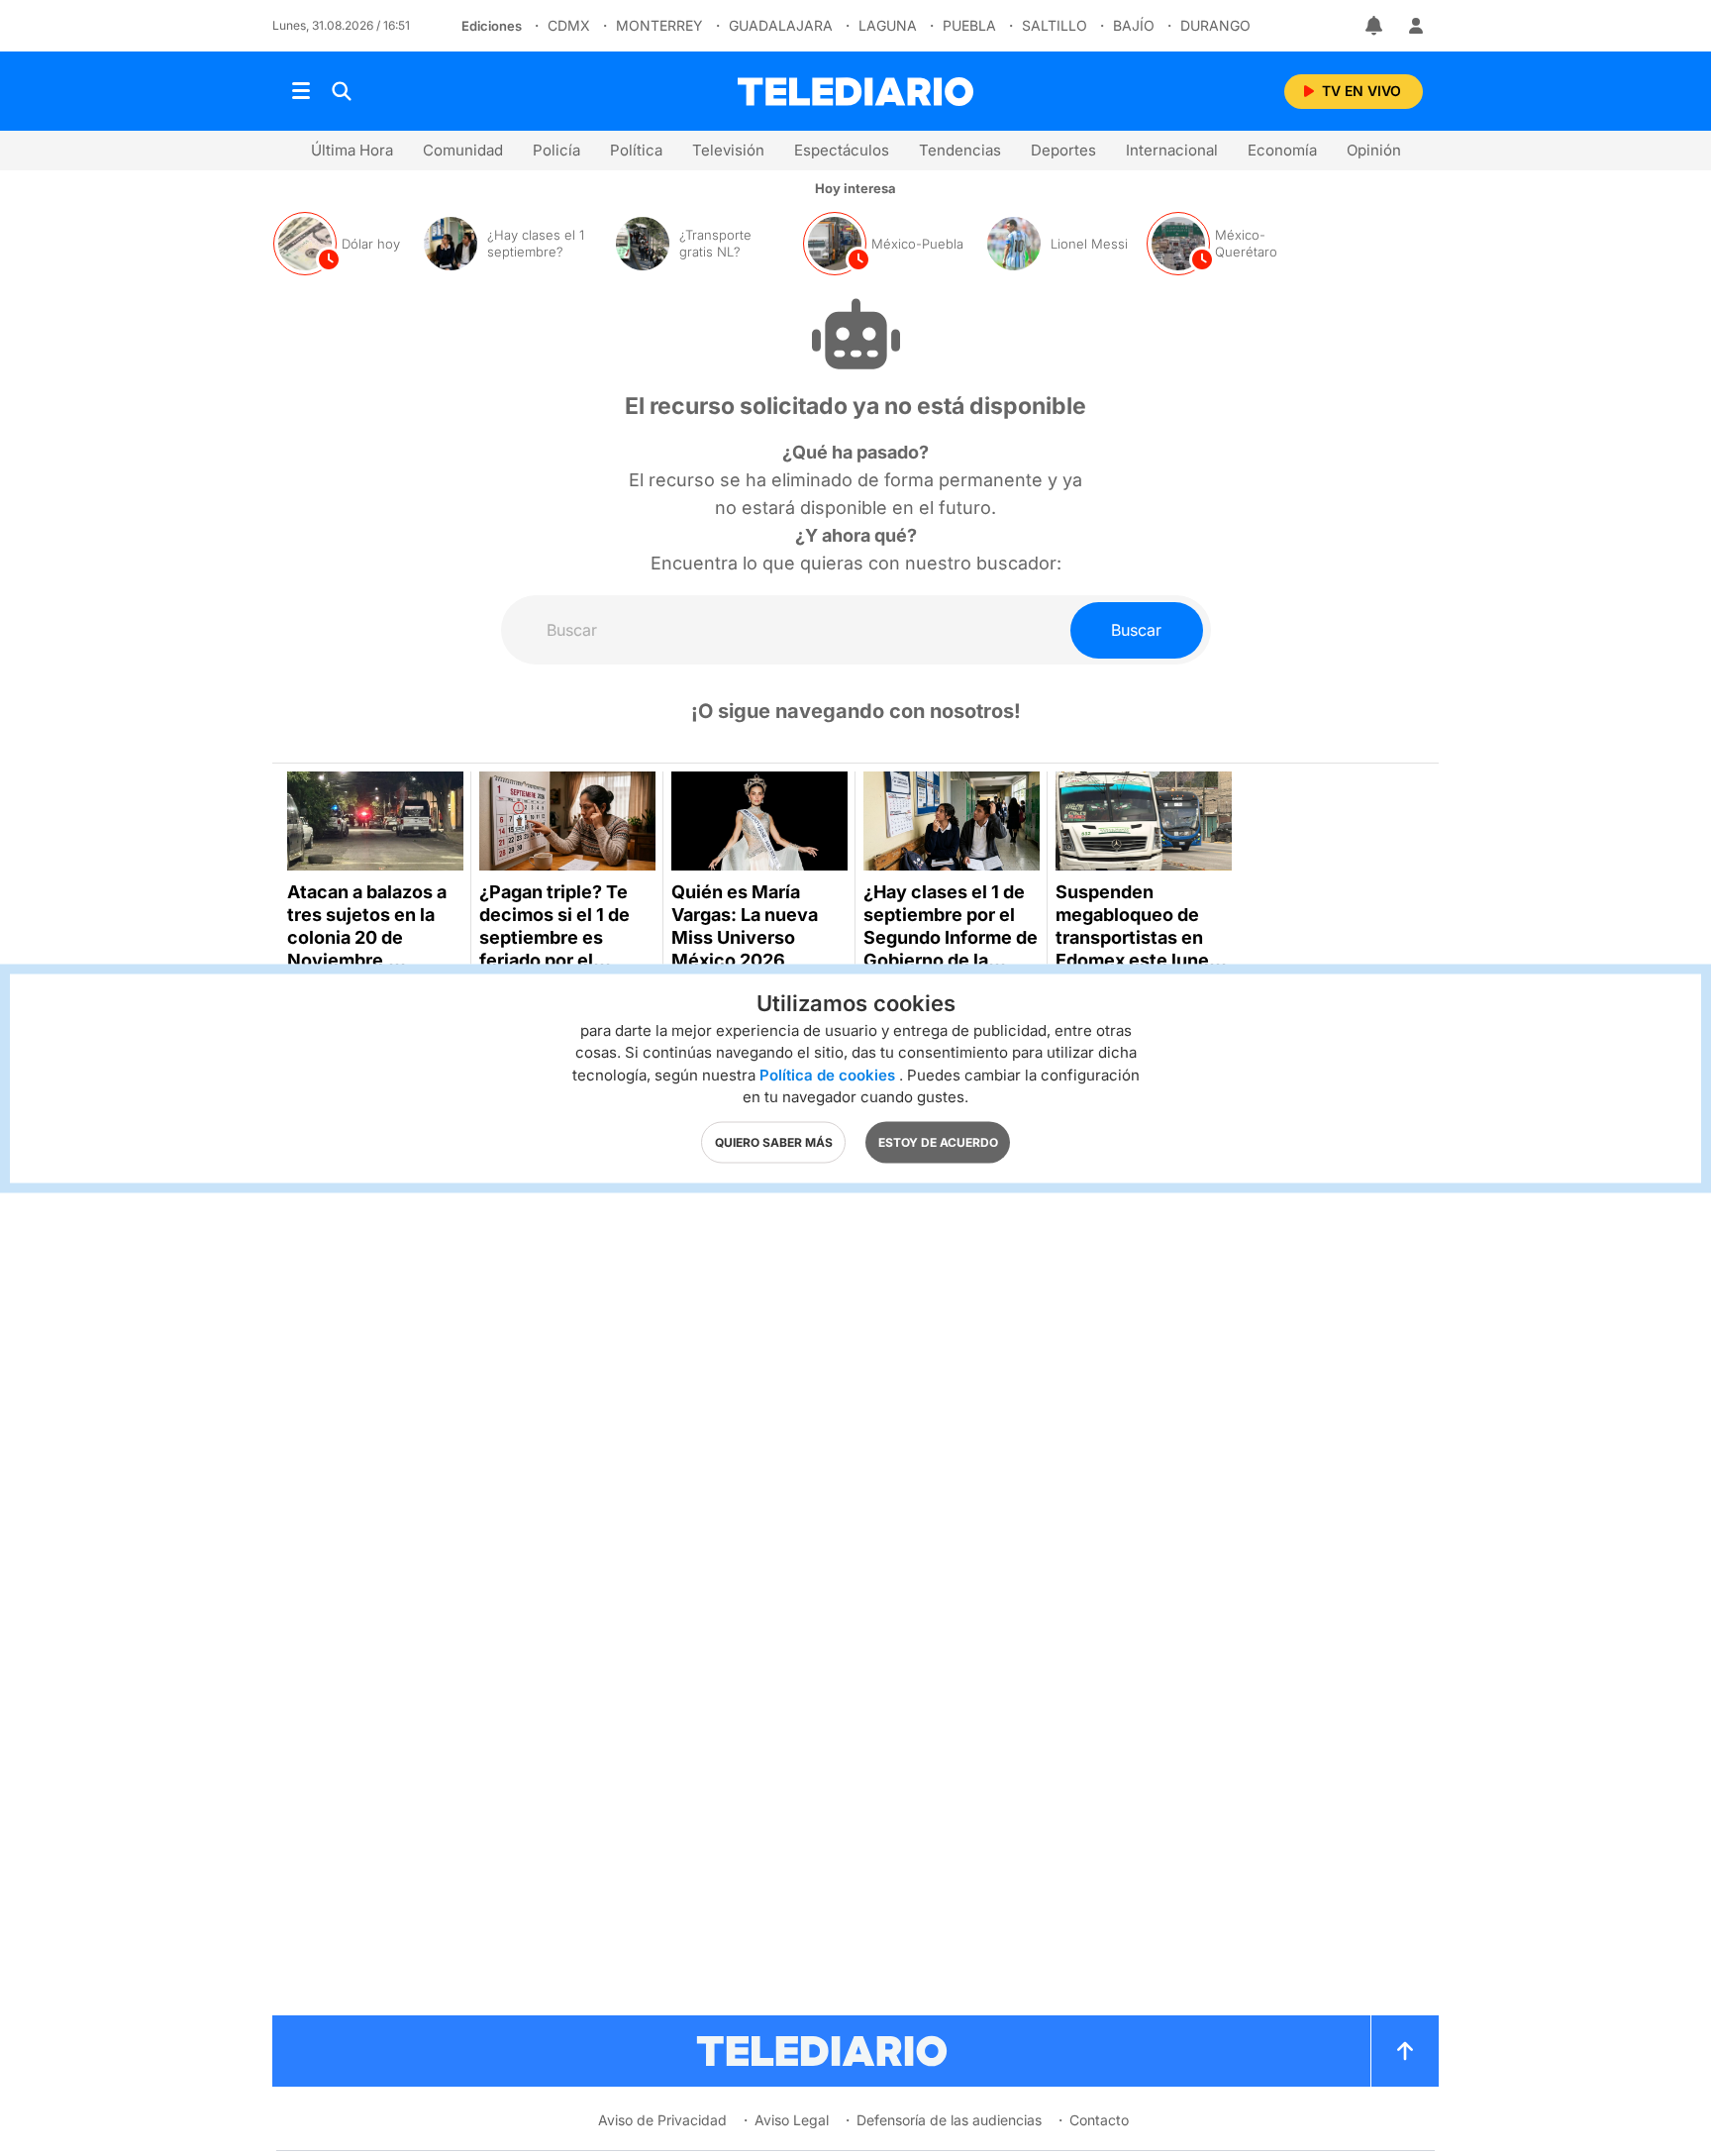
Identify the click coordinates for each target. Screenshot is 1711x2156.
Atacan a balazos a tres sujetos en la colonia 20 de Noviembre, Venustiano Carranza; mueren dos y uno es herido (371, 960)
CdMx (569, 25)
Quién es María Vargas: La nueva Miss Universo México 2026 (745, 926)
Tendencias (960, 150)
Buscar (1136, 630)
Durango (1215, 25)
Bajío (1134, 25)
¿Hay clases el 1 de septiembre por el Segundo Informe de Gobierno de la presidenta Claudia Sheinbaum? (951, 949)
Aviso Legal (792, 2120)
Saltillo (1055, 25)
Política (636, 150)
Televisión (728, 150)
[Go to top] (1405, 2051)
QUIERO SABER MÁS (774, 1141)
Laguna (888, 25)
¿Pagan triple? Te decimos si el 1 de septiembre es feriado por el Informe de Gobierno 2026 (554, 949)
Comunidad (463, 150)
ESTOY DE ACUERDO (938, 1141)
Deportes (1063, 150)
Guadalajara (781, 25)
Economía (1282, 150)
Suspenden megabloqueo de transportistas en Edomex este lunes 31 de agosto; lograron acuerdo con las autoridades (1140, 960)
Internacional (1172, 150)
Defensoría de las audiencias (949, 2120)
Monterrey (659, 25)
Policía (556, 150)
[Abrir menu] (301, 91)
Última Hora (352, 150)
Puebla (969, 25)
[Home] (855, 92)
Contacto (1099, 2120)
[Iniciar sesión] (1416, 26)
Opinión (1374, 150)
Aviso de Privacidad (662, 2120)
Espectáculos (842, 150)
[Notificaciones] (1375, 26)
